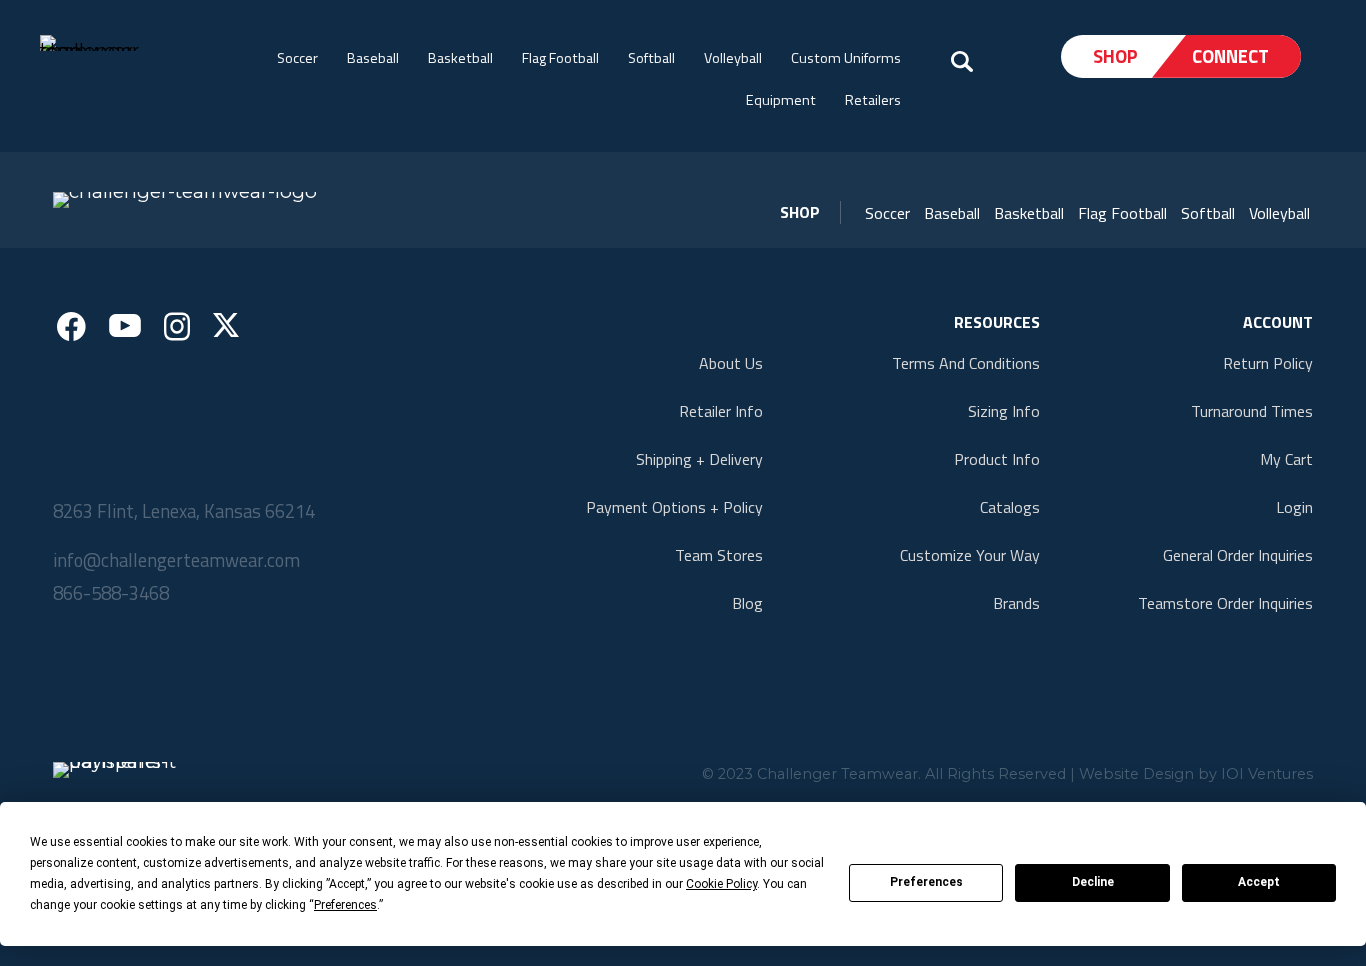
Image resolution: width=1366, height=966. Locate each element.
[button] (887, 213)
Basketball (460, 58)
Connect (1230, 56)
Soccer (297, 58)
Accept (1259, 882)
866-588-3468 (111, 593)
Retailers (873, 100)
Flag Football (560, 58)
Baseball (373, 58)
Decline (1093, 882)
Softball (651, 58)
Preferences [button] (345, 905)
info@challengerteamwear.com (176, 560)
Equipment (781, 100)
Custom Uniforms (846, 58)
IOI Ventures (1267, 774)
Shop (1115, 56)
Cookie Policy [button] (721, 884)
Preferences (926, 882)
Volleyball (733, 58)
